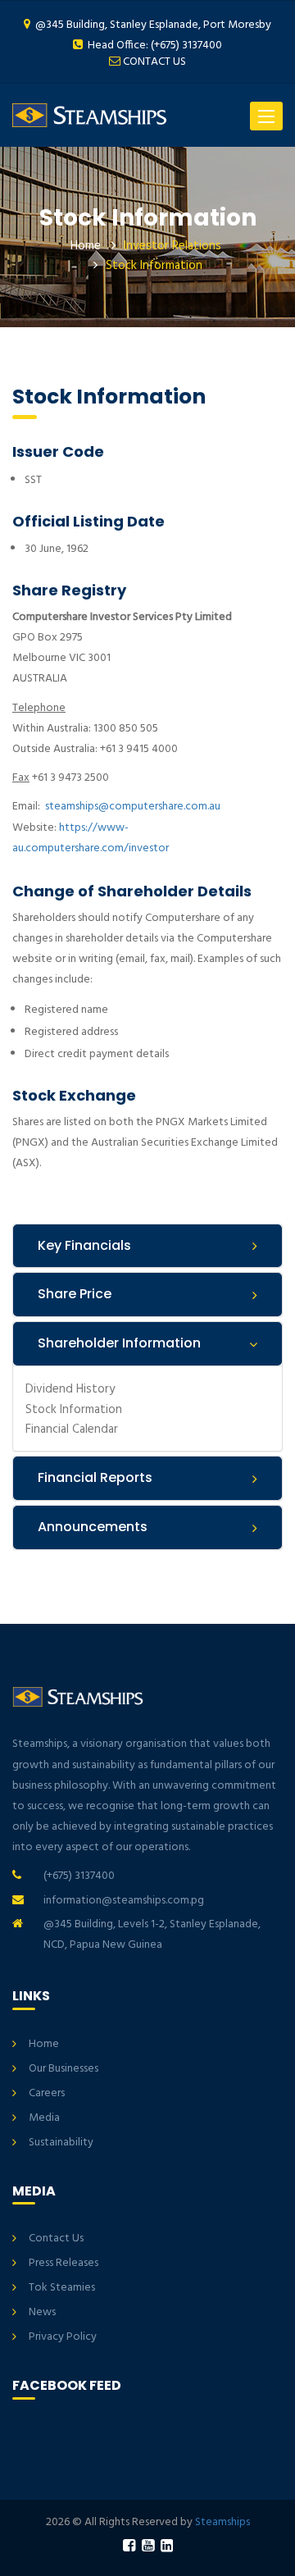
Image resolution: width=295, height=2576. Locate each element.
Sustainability (61, 2143)
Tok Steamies (62, 2288)
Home (86, 246)
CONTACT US (154, 62)
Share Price (75, 1294)
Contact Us (56, 2239)
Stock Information (74, 1409)
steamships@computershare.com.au (133, 807)
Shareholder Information (119, 1343)
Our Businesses (64, 2069)
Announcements (93, 1527)
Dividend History (70, 1389)
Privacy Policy (63, 2337)
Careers (47, 2093)
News (42, 2312)
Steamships (222, 2522)
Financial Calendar (72, 1429)
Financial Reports (95, 1477)
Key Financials (84, 1245)
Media (44, 2118)
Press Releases (64, 2263)
